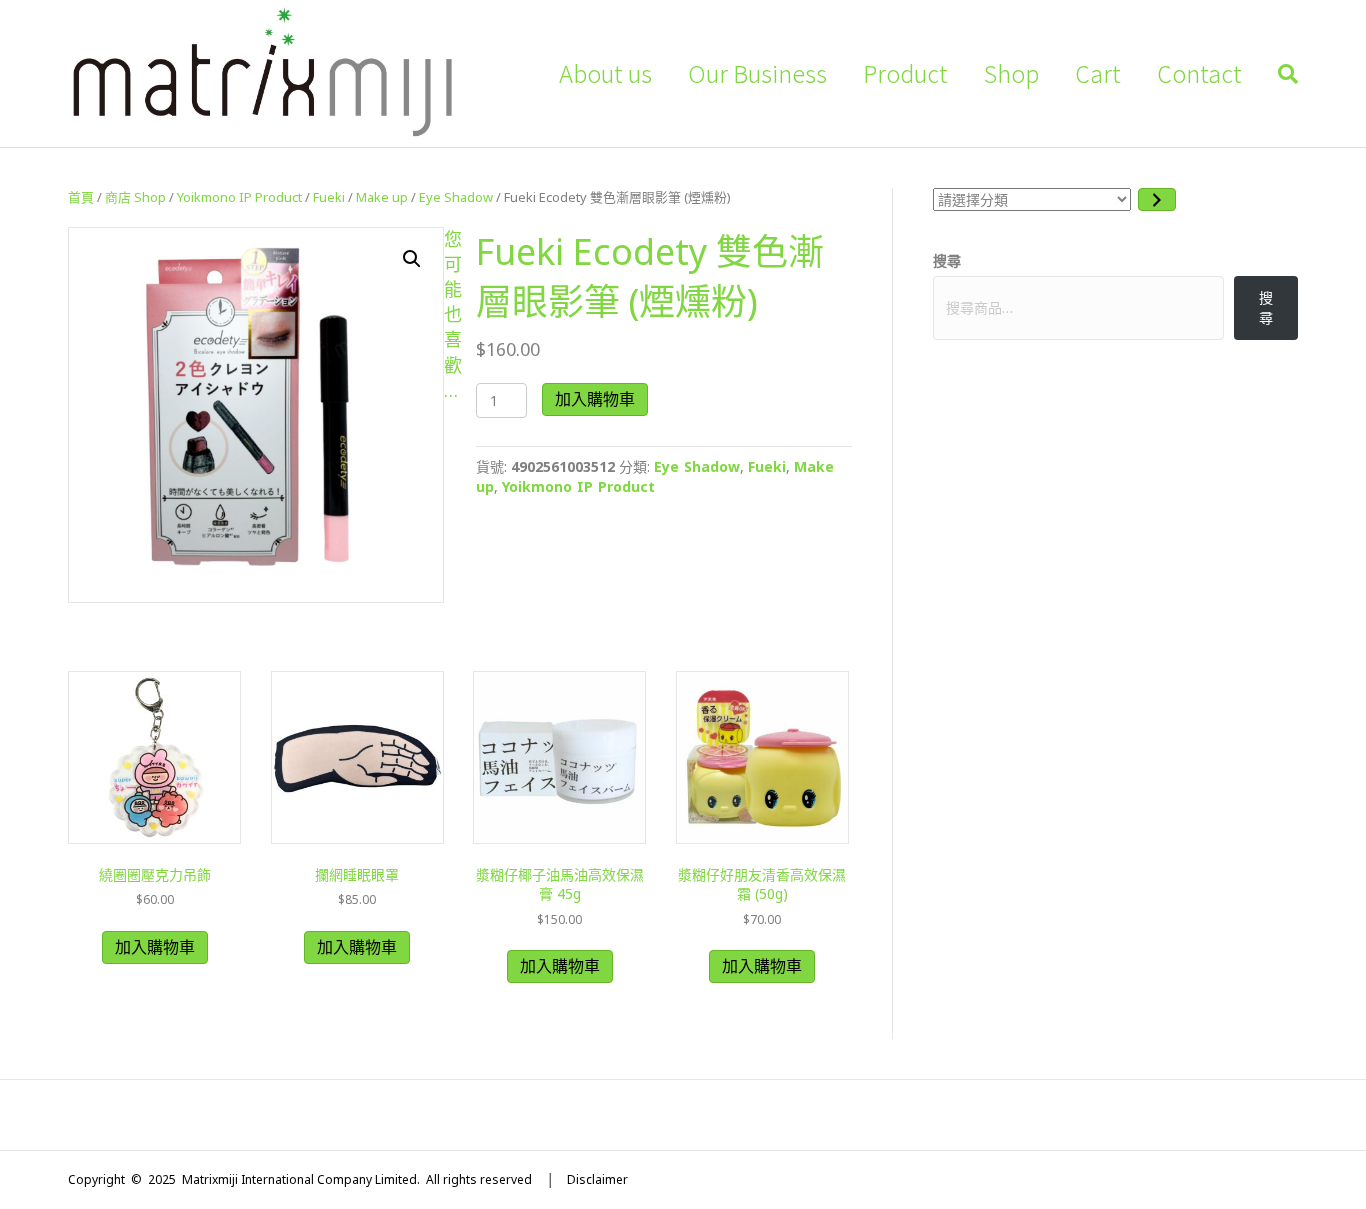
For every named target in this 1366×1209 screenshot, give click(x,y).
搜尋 (947, 260)
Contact (1199, 73)
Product (905, 73)
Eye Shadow (456, 197)
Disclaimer (597, 1179)
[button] (412, 259)
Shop (1011, 73)
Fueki (329, 197)
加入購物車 (595, 399)
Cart (1098, 73)
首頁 (81, 197)
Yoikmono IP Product (239, 197)
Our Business (757, 73)
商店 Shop (135, 197)
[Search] (1279, 74)
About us (605, 73)
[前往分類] (1157, 199)
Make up (382, 197)
